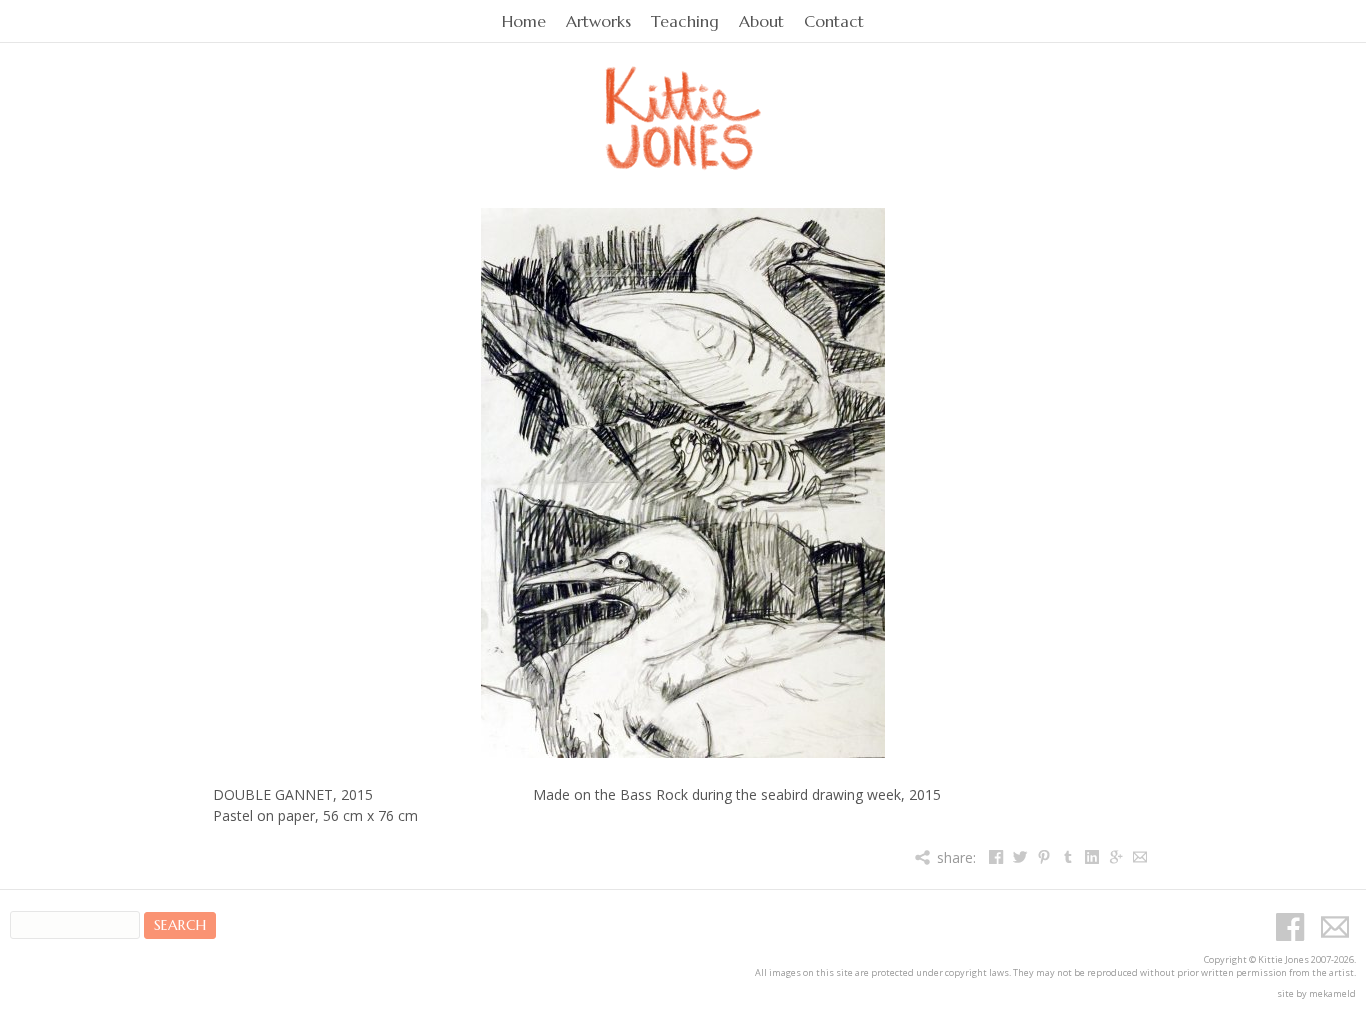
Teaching (685, 21)
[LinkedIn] (1091, 857)
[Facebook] (995, 857)
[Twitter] (1019, 857)
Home (524, 21)
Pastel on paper (264, 815)
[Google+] (1115, 857)
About (761, 21)
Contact (834, 21)
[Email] (1139, 857)
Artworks (598, 21)
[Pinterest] (1043, 857)
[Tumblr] (1067, 857)
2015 (357, 794)
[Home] (683, 95)
